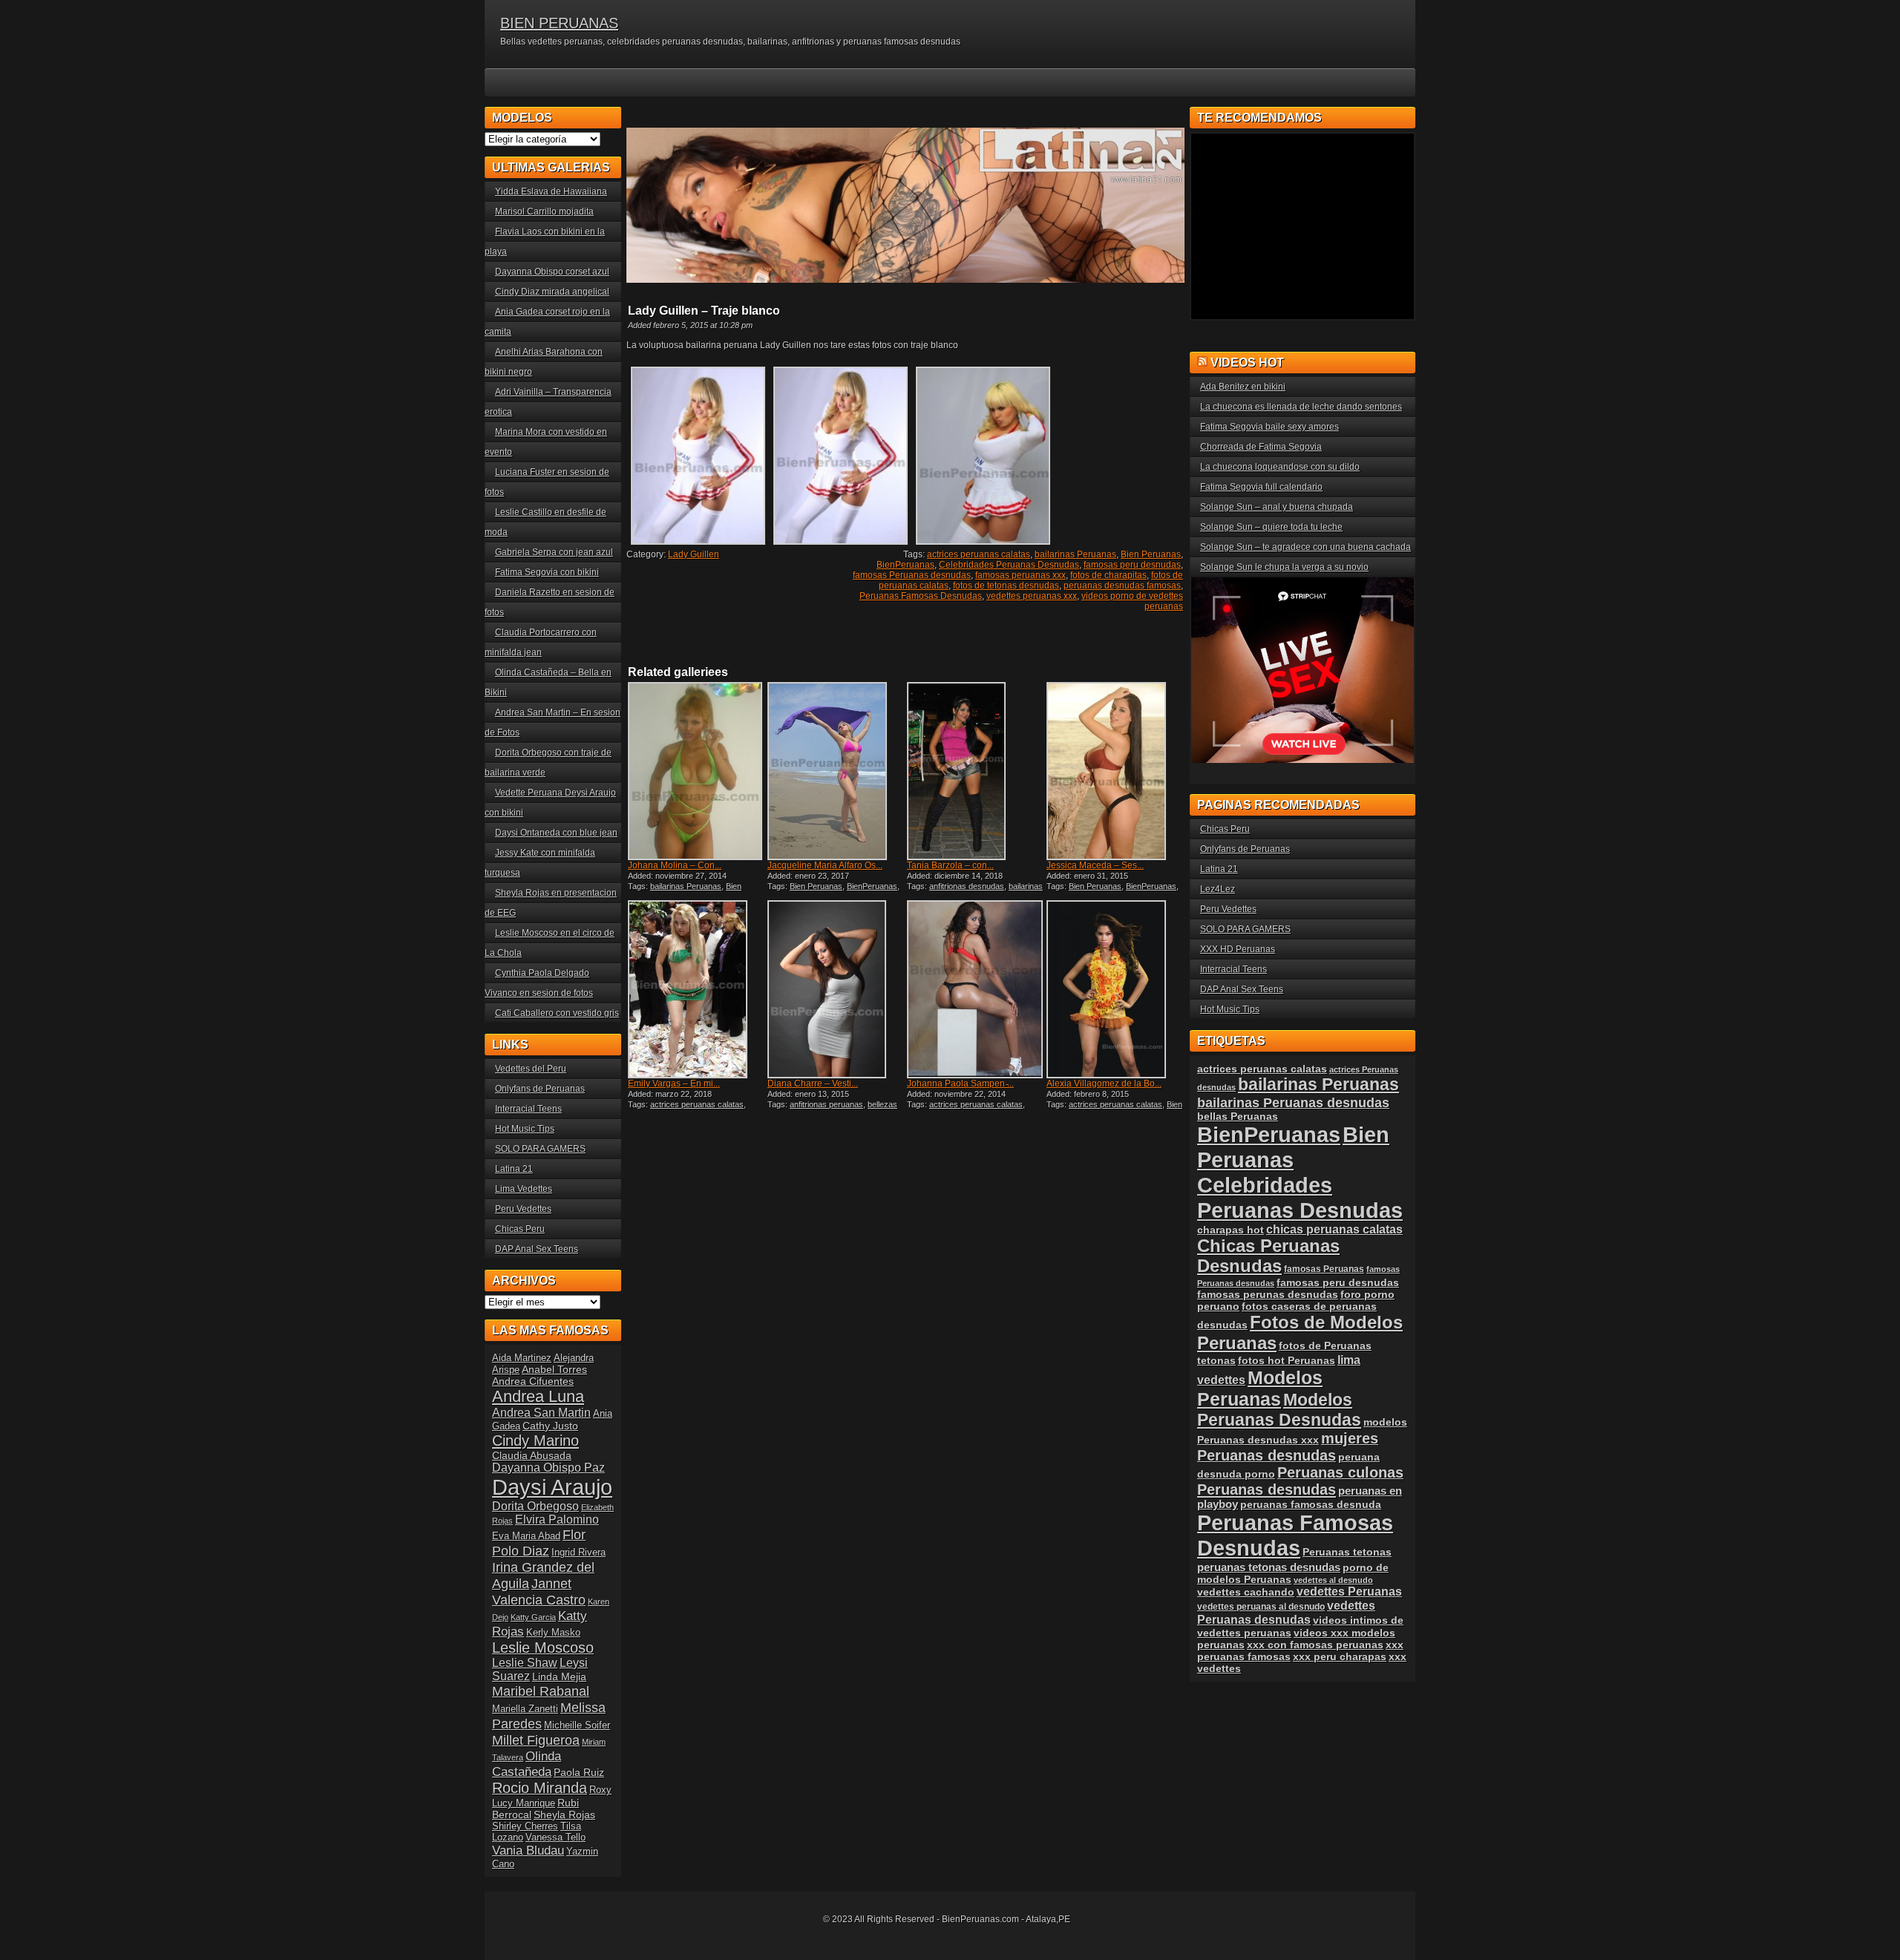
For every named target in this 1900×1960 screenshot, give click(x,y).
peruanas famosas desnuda (1311, 1504)
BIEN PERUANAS (559, 23)
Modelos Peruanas (1260, 1388)
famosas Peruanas (1324, 1269)
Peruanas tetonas (1347, 1552)
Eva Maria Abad (526, 1536)
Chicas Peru (520, 1229)
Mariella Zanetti (525, 1709)
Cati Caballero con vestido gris (557, 1013)
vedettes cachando (1246, 1592)
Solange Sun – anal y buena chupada (1277, 507)
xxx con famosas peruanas (1315, 1645)
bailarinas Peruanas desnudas (1293, 1102)
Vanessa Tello (556, 1837)
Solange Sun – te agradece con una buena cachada (1306, 547)
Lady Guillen (694, 554)
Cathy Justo (550, 1426)
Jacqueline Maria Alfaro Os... (825, 865)
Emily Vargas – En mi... (674, 1084)
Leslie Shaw (525, 1663)
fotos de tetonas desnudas (1006, 586)
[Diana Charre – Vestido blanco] (836, 989)
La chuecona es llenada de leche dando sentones (1301, 407)
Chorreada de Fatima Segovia (1261, 447)
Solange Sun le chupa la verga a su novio (1284, 567)
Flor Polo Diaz (539, 1543)
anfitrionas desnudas (967, 886)
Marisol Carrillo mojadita (544, 212)
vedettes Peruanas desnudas (1286, 1612)
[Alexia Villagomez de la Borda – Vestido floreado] (1115, 989)
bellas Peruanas (1238, 1117)
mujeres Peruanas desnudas (1288, 1447)
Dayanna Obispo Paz (548, 1468)
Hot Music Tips (525, 1129)
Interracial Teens (528, 1109)
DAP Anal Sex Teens (537, 1249)
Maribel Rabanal (541, 1691)
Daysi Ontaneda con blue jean (556, 833)
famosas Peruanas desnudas (912, 575)
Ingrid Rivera (579, 1552)
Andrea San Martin (541, 1413)
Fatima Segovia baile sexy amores (1270, 427)
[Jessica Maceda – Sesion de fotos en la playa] (1115, 771)
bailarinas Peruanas (1075, 554)
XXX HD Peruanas (1238, 949)
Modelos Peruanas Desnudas (1279, 1410)
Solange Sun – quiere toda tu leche (1271, 527)
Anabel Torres (554, 1369)
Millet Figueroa (536, 1740)
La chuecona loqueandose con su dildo (1280, 467)
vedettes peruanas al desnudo (1261, 1606)
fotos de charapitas (1108, 575)
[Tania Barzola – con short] (975, 771)
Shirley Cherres (525, 1826)
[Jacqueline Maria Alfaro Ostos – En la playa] (836, 771)
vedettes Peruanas (1349, 1592)
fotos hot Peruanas (1287, 1360)
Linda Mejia (559, 1677)
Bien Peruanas (1151, 554)
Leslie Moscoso (543, 1648)
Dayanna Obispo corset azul (552, 272)
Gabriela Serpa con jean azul (554, 552)
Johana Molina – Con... (675, 865)
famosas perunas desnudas (1268, 1294)
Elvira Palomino (557, 1520)
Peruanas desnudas (1267, 1489)
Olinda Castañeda (527, 1764)
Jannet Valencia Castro (539, 1592)
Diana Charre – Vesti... (813, 1084)
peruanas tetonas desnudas (1269, 1567)
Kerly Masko (553, 1632)
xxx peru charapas (1340, 1656)
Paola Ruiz (579, 1772)
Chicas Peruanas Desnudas (1268, 1256)
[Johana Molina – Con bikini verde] (696, 771)
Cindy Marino (535, 1440)
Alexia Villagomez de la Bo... (1104, 1084)
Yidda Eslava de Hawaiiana (551, 191)
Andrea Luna (538, 1396)
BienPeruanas (905, 565)
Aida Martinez (522, 1358)
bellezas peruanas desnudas (832, 1109)
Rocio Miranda (540, 1788)
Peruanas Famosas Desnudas (921, 596)
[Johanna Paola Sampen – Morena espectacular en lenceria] (975, 989)
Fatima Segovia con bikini (547, 572)
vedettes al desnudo (1333, 1580)
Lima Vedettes (524, 1189)
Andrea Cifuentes (533, 1381)
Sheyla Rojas (564, 1815)
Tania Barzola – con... (950, 865)
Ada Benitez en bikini (1243, 387)
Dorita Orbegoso (535, 1506)
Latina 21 (514, 1169)
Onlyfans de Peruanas (540, 1089)
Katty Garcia (533, 1617)
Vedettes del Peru (531, 1069)
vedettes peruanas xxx (1032, 596)
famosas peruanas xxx (1021, 575)
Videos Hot (1247, 363)
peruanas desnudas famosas (1122, 586)
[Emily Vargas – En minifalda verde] (696, 989)
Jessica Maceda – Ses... (1095, 865)
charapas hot (1231, 1230)
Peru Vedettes (523, 1209)
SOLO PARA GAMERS (540, 1149)
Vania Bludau (528, 1850)
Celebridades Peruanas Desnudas (1009, 565)
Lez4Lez (1218, 889)
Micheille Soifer (577, 1725)
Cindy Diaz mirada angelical (552, 292)
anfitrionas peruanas (826, 1104)
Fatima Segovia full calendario (1261, 487)
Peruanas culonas (1340, 1472)
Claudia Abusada (532, 1455)
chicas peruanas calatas (1334, 1229)
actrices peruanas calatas (979, 554)
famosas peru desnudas (1132, 565)
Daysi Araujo (552, 1487)
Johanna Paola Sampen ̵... (960, 1084)
